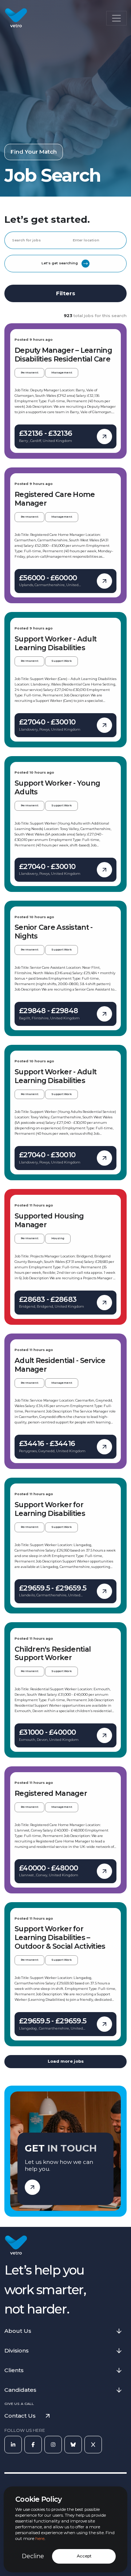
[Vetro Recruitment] (16, 18)
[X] (93, 2445)
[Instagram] (53, 2445)
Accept (84, 2556)
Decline (33, 2556)
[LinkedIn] (13, 2445)
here (40, 2539)
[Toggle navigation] (116, 18)
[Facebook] (33, 2445)
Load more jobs (66, 2061)
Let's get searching (60, 263)
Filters (66, 293)
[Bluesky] (73, 2445)
